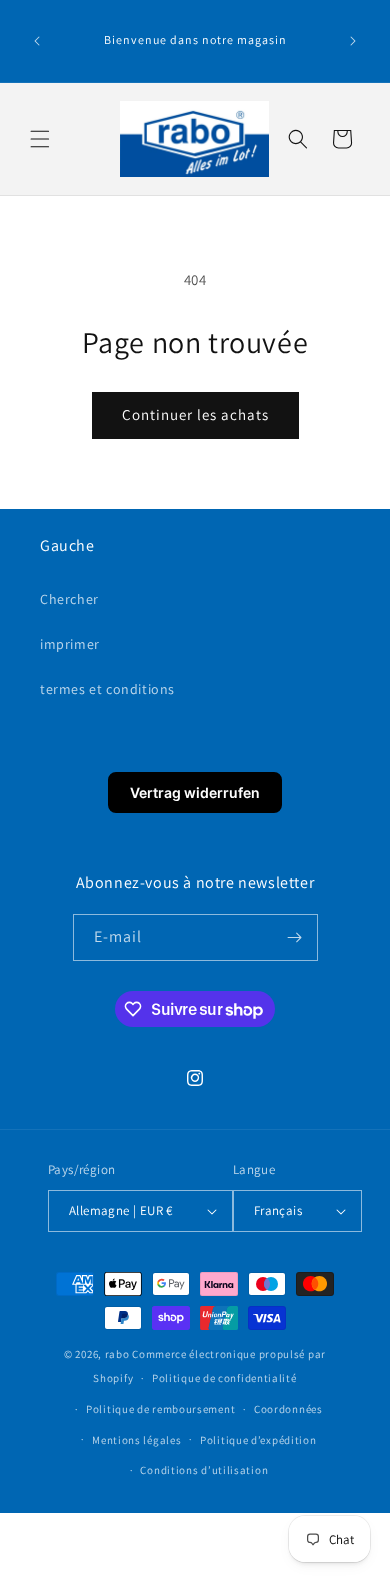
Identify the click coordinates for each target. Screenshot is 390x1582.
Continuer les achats (195, 414)
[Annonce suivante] (353, 41)
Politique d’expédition (258, 1440)
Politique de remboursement (160, 1409)
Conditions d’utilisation (204, 1470)
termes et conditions (107, 689)
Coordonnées (288, 1409)
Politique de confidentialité (224, 1378)
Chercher (69, 599)
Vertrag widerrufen (195, 792)
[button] (40, 139)
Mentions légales (136, 1440)
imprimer (70, 644)
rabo (117, 1354)
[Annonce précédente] (37, 41)
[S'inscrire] (295, 937)
